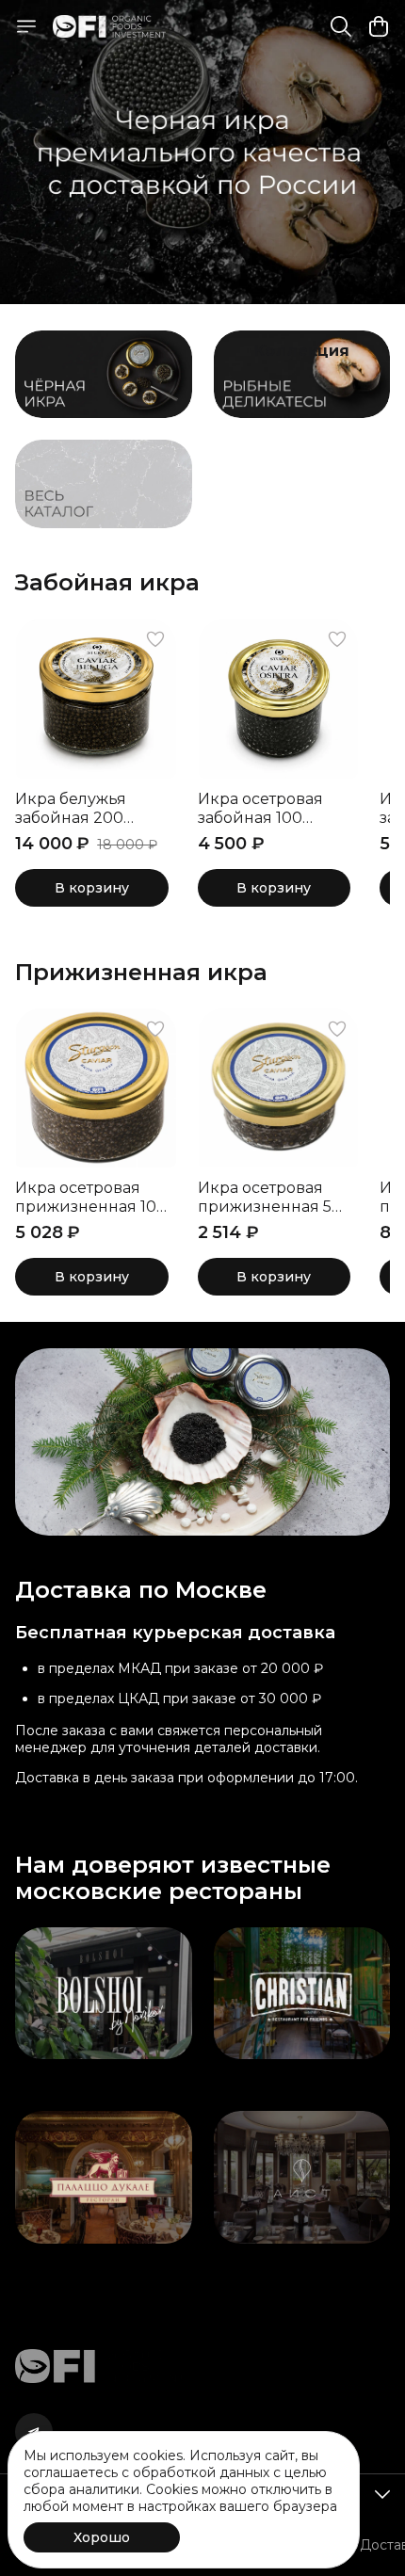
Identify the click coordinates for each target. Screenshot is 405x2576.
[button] (96, 699)
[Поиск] (341, 26)
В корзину (92, 888)
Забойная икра (107, 583)
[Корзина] (379, 26)
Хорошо (102, 2537)
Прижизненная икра (141, 973)
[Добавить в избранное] (155, 639)
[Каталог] (26, 26)
